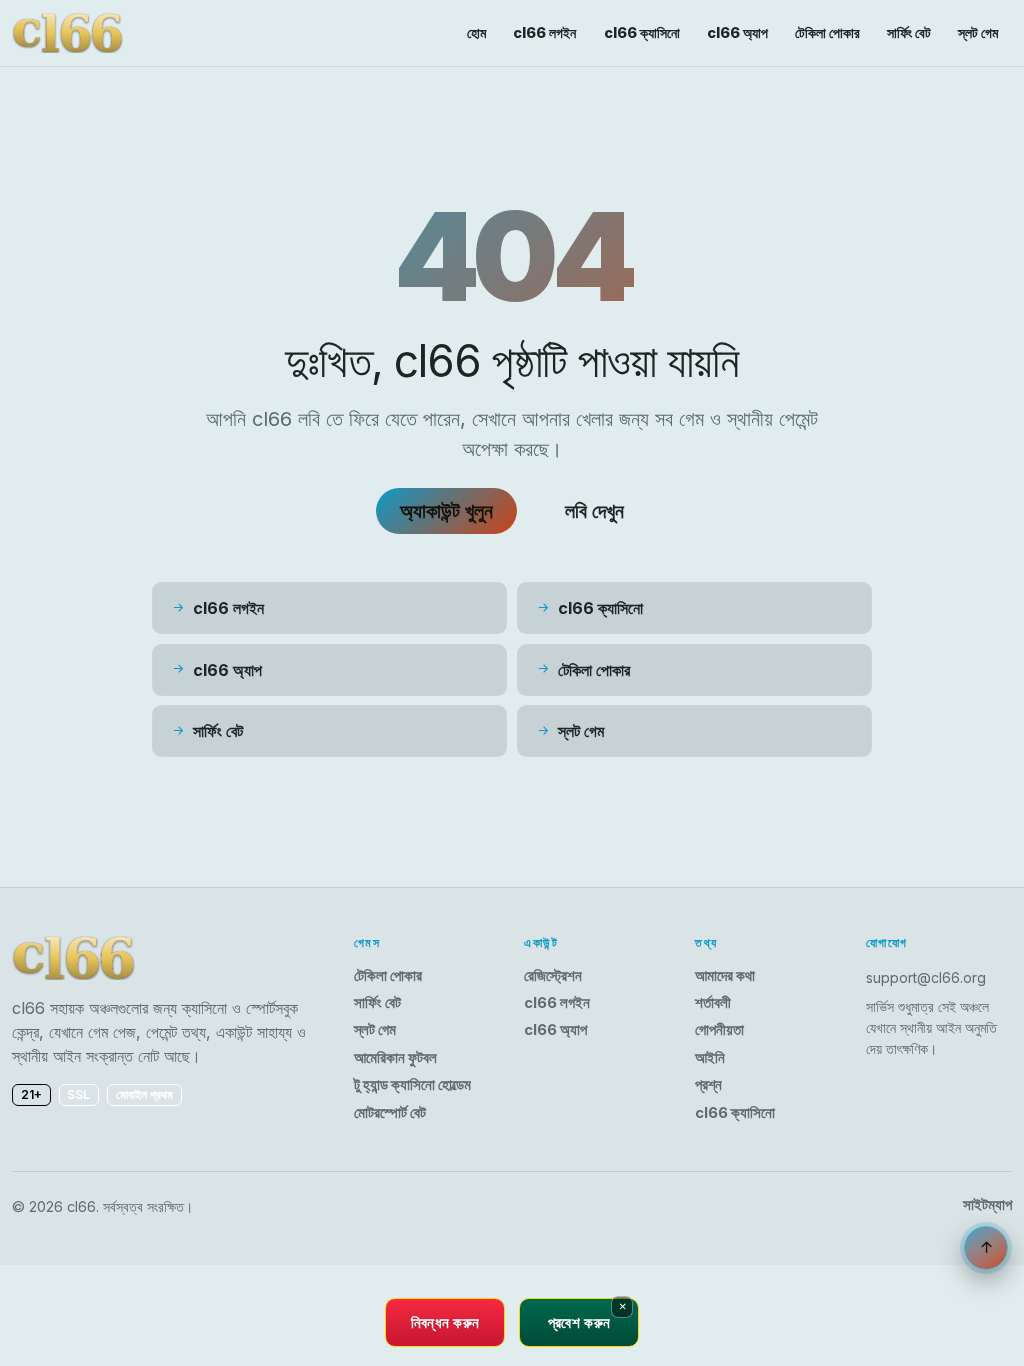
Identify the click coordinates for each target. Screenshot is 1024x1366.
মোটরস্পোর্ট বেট (390, 1113)
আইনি (710, 1058)
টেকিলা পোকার (827, 32)
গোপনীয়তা (719, 1030)
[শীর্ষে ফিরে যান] (986, 1248)
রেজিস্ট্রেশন (553, 976)
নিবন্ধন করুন (445, 1322)
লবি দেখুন (594, 511)
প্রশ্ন (708, 1085)
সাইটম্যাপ (987, 1205)
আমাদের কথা (725, 976)
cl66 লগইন (544, 32)
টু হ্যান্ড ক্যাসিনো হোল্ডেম (412, 1085)
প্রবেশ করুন (579, 1322)
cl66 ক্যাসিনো (642, 32)
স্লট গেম (978, 32)
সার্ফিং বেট (909, 32)
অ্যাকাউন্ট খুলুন (446, 511)
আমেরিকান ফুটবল (395, 1058)
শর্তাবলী (713, 1003)
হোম (476, 32)
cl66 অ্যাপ (737, 32)
